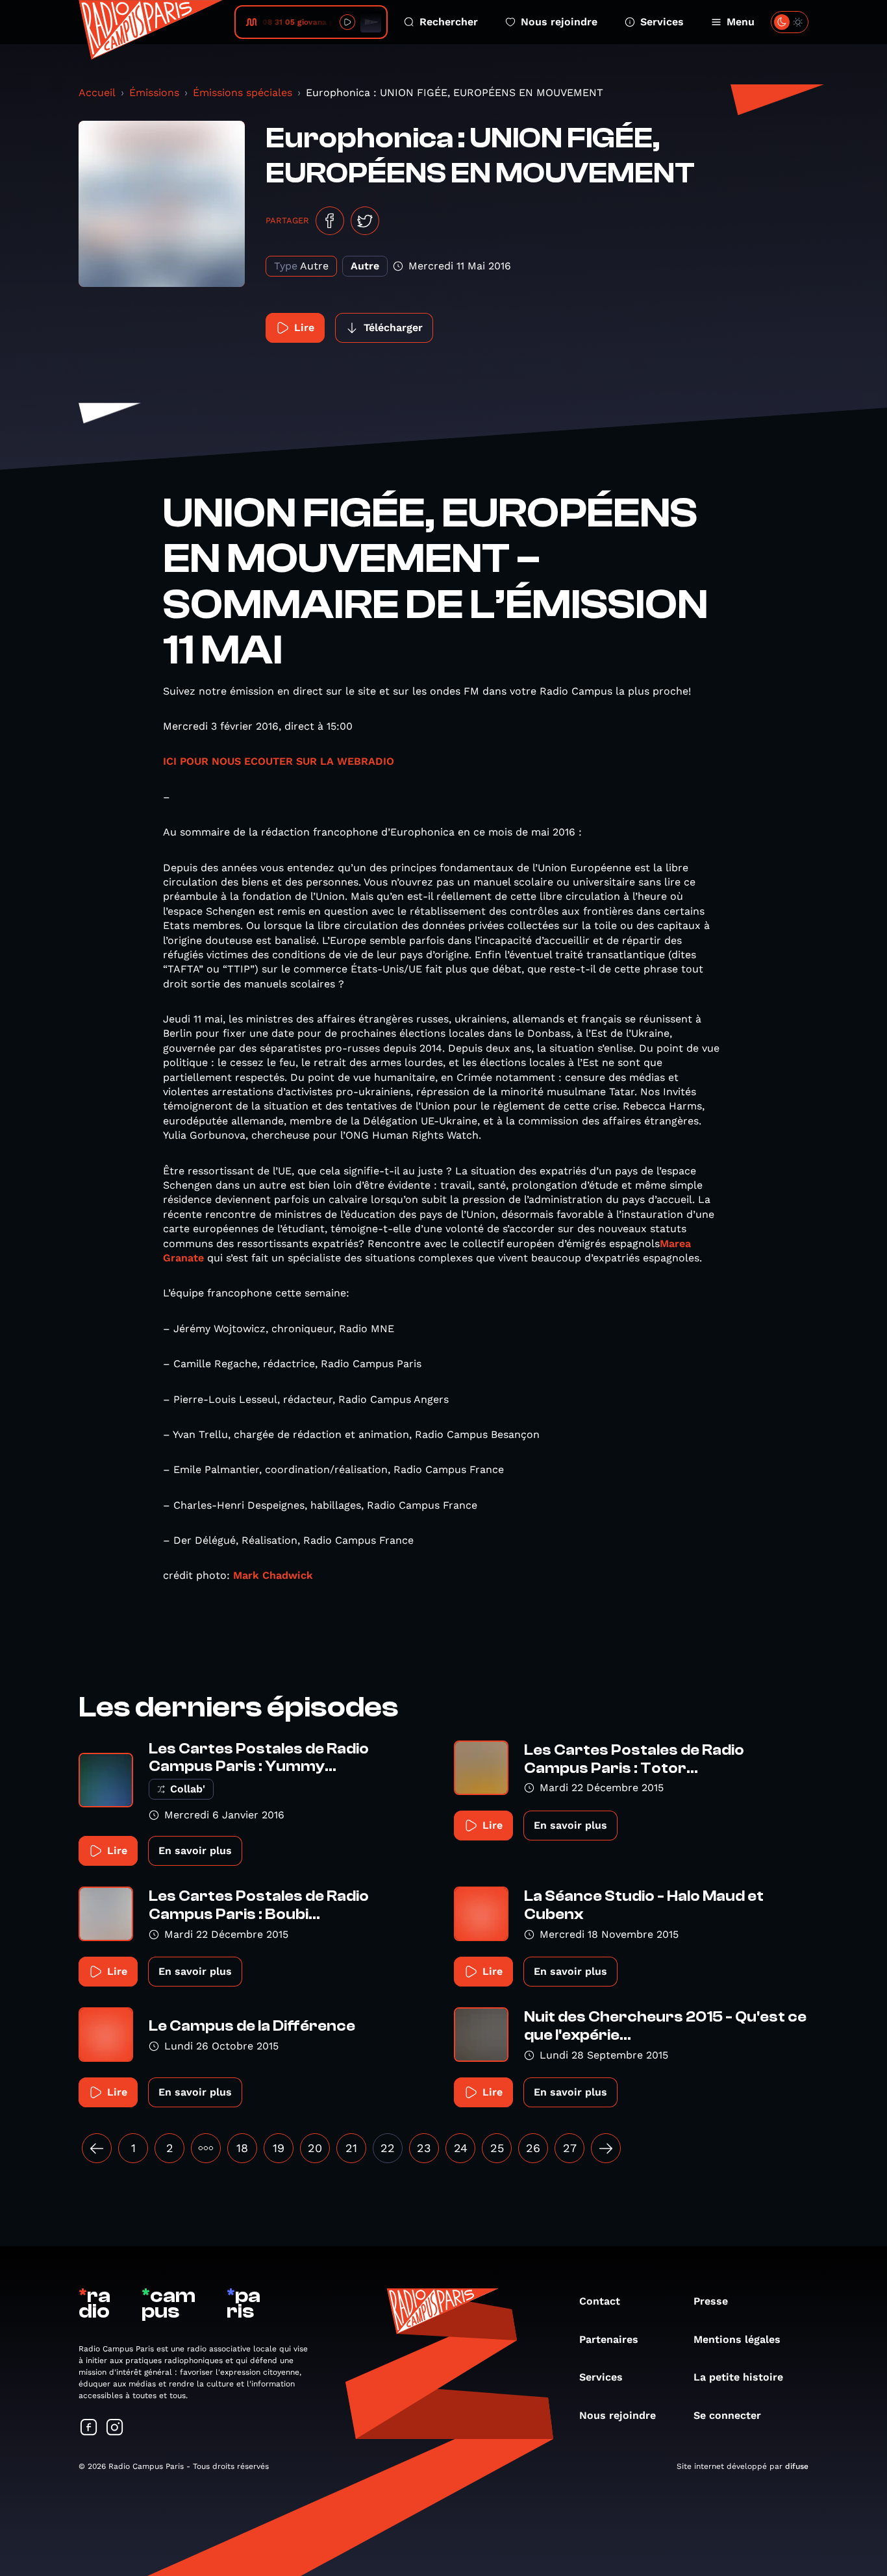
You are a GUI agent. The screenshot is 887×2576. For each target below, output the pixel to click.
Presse (711, 2301)
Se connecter (727, 2415)
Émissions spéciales (243, 93)
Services (662, 22)
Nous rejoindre (559, 22)
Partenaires (609, 2339)
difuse (797, 2466)
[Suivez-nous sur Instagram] (115, 2428)
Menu (741, 22)
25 (497, 2148)
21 (351, 2148)
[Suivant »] (606, 2148)
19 (279, 2148)
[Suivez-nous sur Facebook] (89, 2428)
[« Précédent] (97, 2148)
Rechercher (449, 22)
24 (461, 2148)
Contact (600, 2301)
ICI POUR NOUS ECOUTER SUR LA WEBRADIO (279, 761)
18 (242, 2148)
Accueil (97, 93)
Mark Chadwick (273, 1575)
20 (315, 2148)
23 (424, 2148)
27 (570, 2148)
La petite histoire (738, 2377)
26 (533, 2148)
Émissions (154, 93)
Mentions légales (737, 2339)
